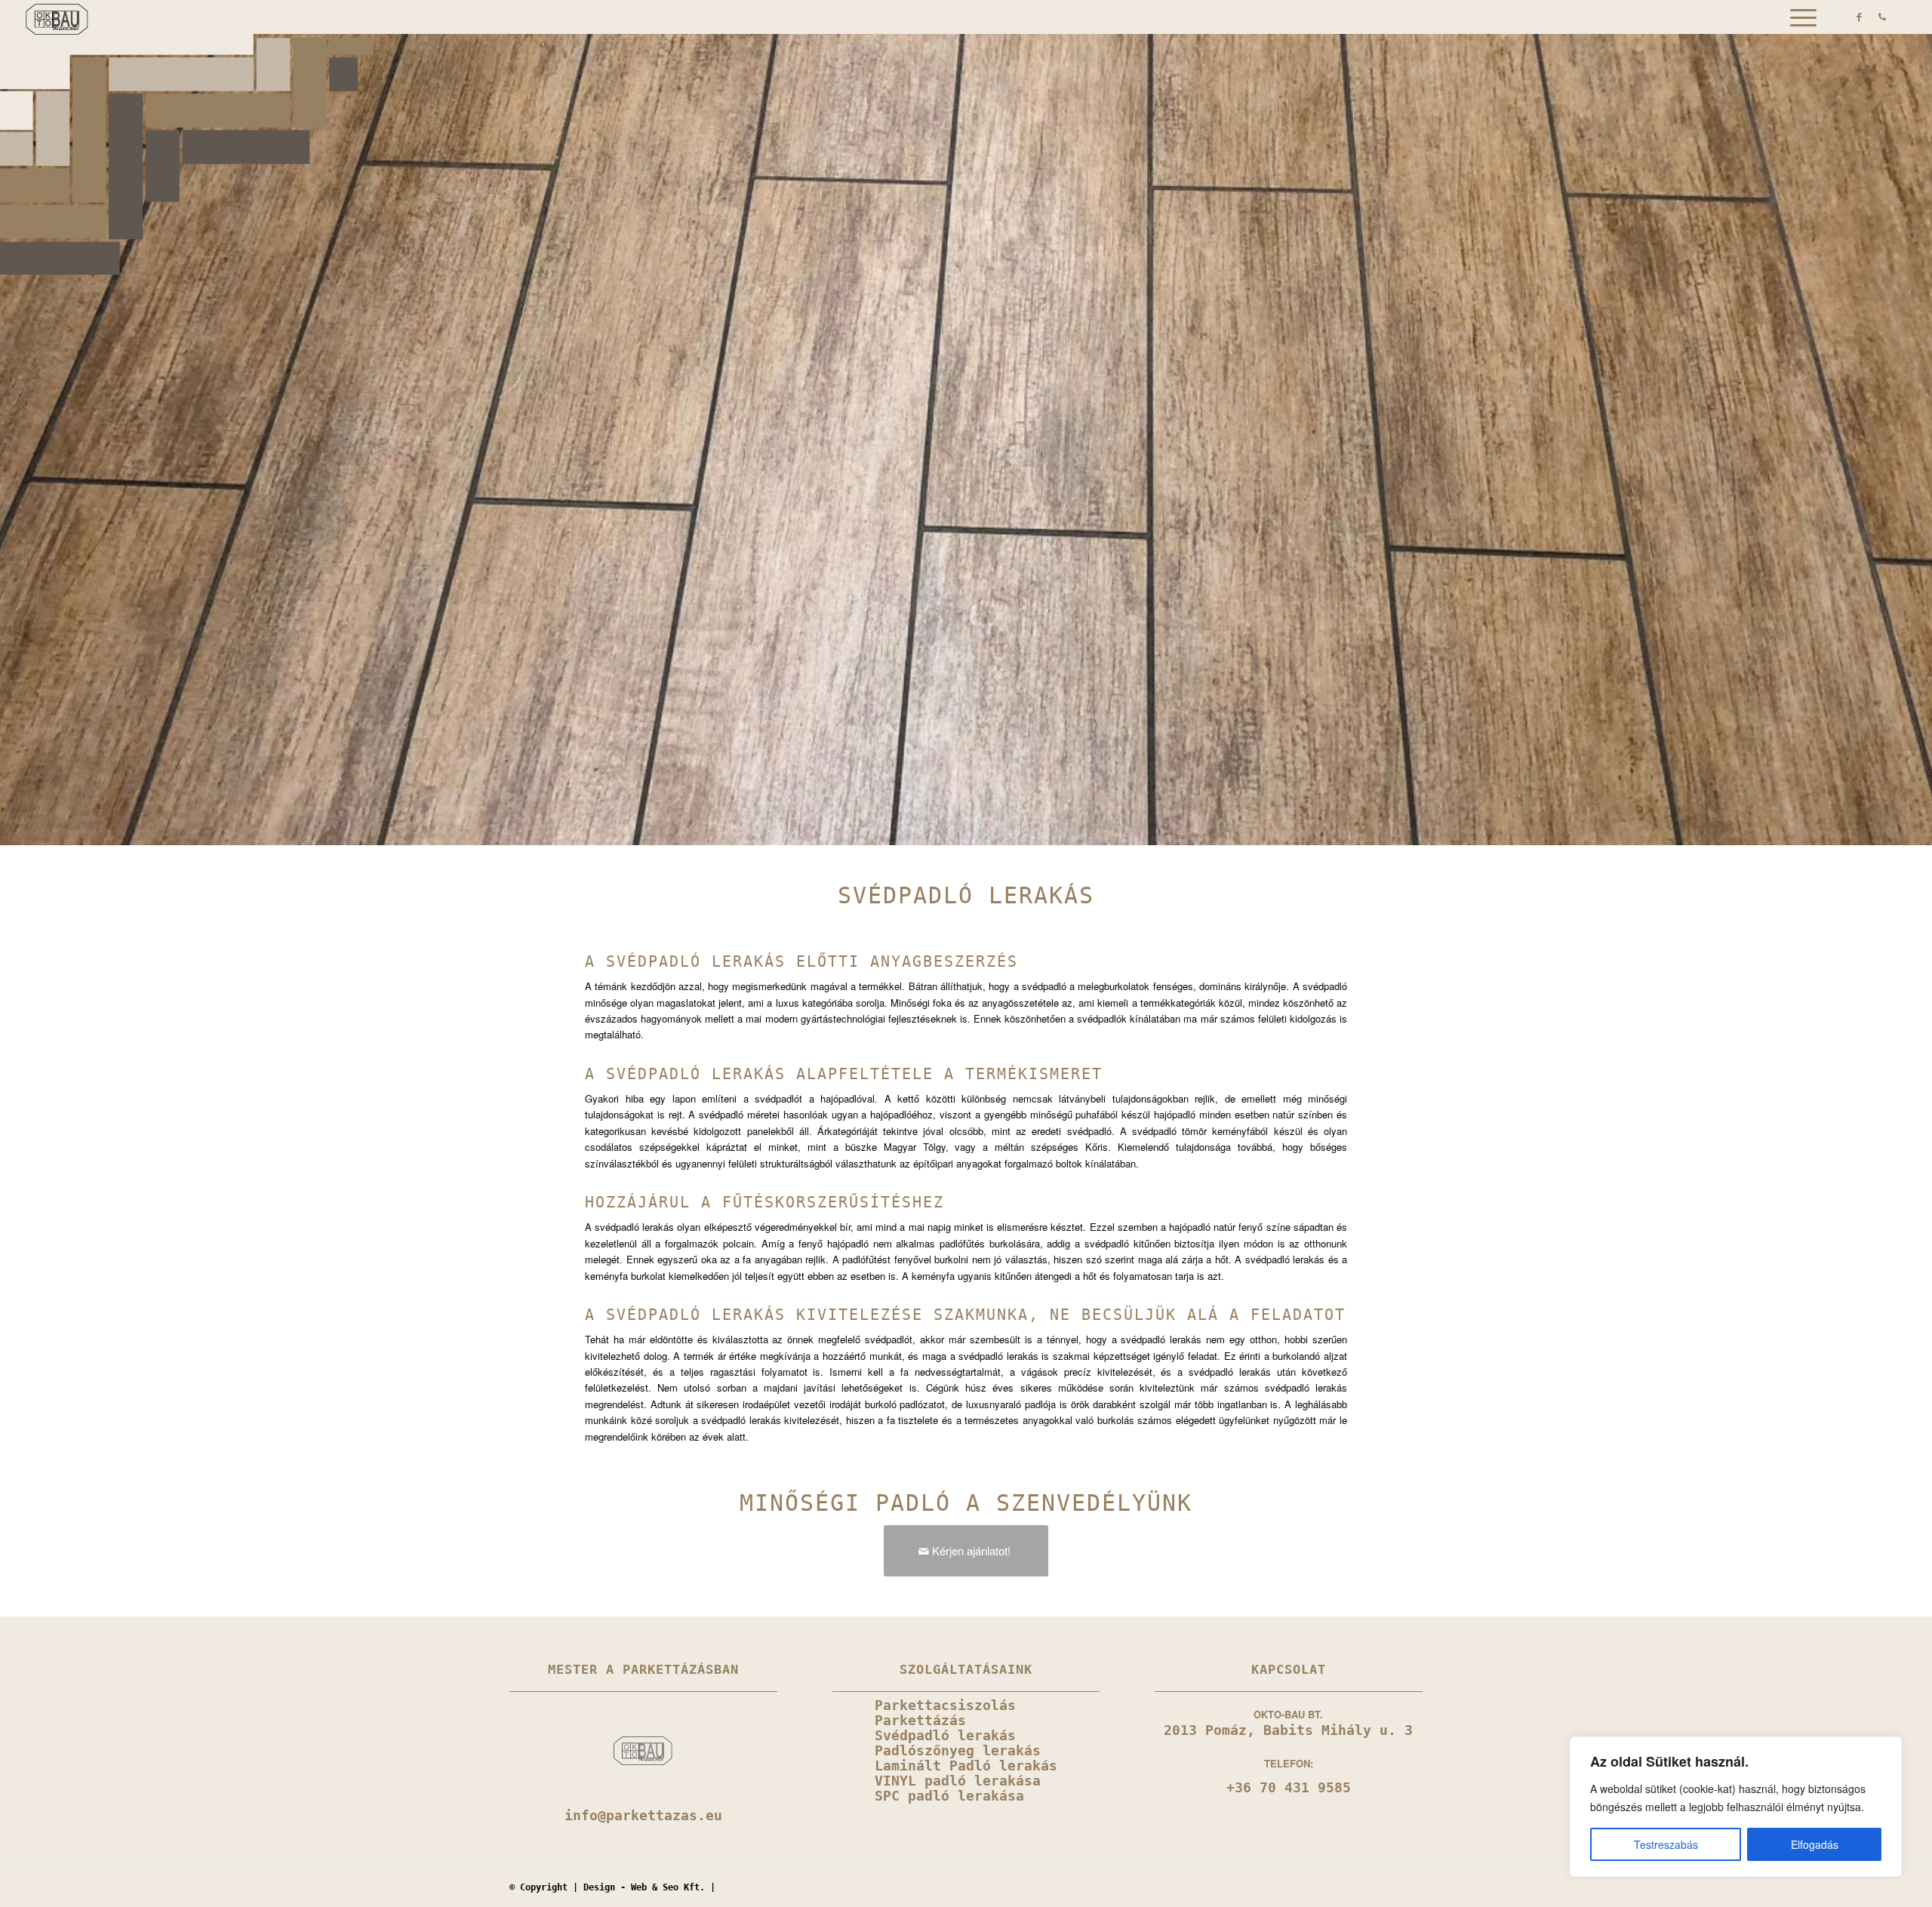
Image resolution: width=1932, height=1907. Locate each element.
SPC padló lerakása (949, 1796)
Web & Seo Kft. (668, 1887)
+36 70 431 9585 (1289, 1788)
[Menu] (1798, 17)
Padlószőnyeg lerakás (958, 1751)
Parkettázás (920, 1721)
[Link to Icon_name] (1882, 17)
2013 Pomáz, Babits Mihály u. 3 (1288, 1730)
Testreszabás (1666, 1844)
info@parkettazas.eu (643, 1816)
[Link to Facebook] (1860, 17)
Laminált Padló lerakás (966, 1766)
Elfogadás (1815, 1844)
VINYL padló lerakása (958, 1781)
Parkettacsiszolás (945, 1706)
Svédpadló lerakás (945, 1736)
